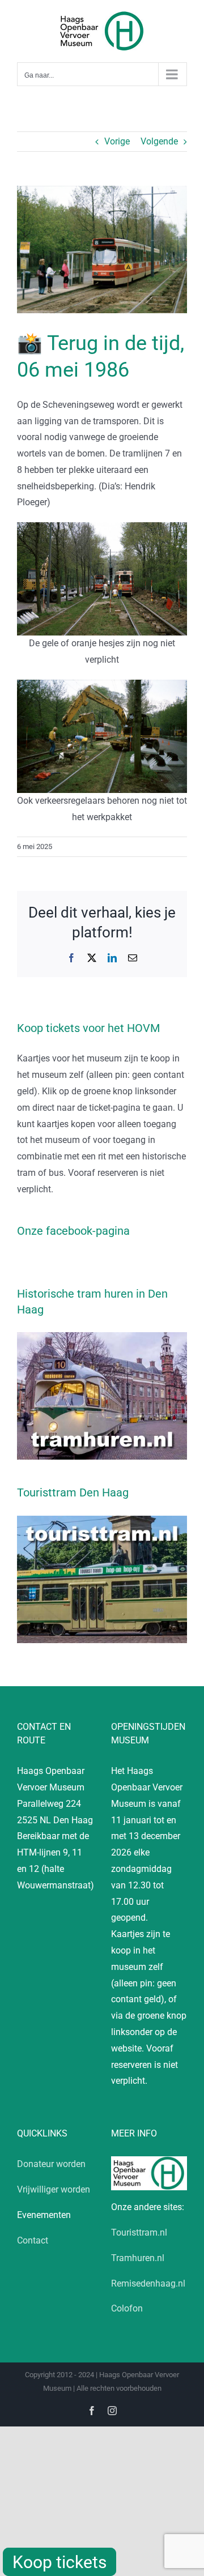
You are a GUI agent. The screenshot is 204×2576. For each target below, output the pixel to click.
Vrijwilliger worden (54, 2189)
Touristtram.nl (139, 2232)
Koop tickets (59, 2562)
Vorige (117, 141)
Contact (33, 2240)
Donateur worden (51, 2164)
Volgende (159, 141)
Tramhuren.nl (138, 2258)
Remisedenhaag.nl (148, 2283)
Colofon (127, 2308)
